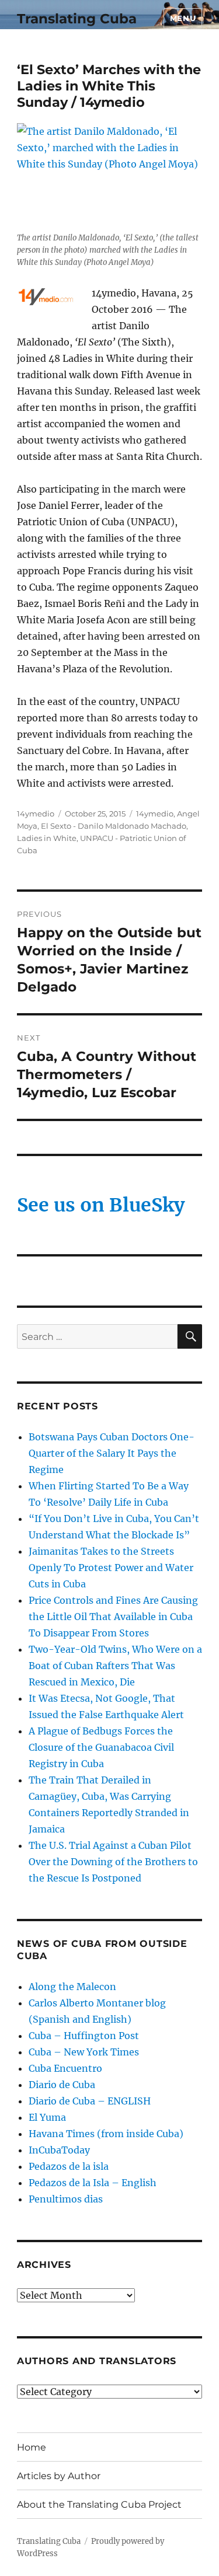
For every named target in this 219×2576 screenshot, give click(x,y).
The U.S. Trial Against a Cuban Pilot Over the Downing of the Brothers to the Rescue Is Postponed (113, 1862)
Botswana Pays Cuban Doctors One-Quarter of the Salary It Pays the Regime (112, 1453)
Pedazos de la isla (69, 2166)
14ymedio (36, 814)
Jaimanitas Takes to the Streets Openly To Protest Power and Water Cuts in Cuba (111, 1568)
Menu (183, 18)
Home (32, 2447)
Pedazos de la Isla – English (93, 2183)
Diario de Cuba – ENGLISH (90, 2101)
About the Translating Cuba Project (99, 2505)
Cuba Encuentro (65, 2068)
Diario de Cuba (62, 2085)
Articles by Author (59, 2476)
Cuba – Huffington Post (84, 2036)
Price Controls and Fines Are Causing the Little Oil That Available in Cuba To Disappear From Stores (113, 1617)
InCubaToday (59, 2150)
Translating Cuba (77, 19)
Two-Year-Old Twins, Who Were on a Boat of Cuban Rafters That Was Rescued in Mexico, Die (115, 1666)
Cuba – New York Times (84, 2052)
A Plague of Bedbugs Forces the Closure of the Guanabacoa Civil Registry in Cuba (101, 1747)
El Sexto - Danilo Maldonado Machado (114, 826)
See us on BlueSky (101, 1205)
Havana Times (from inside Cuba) (106, 2134)
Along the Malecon (72, 1987)
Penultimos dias (66, 2199)
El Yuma (47, 2117)
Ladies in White (47, 838)
